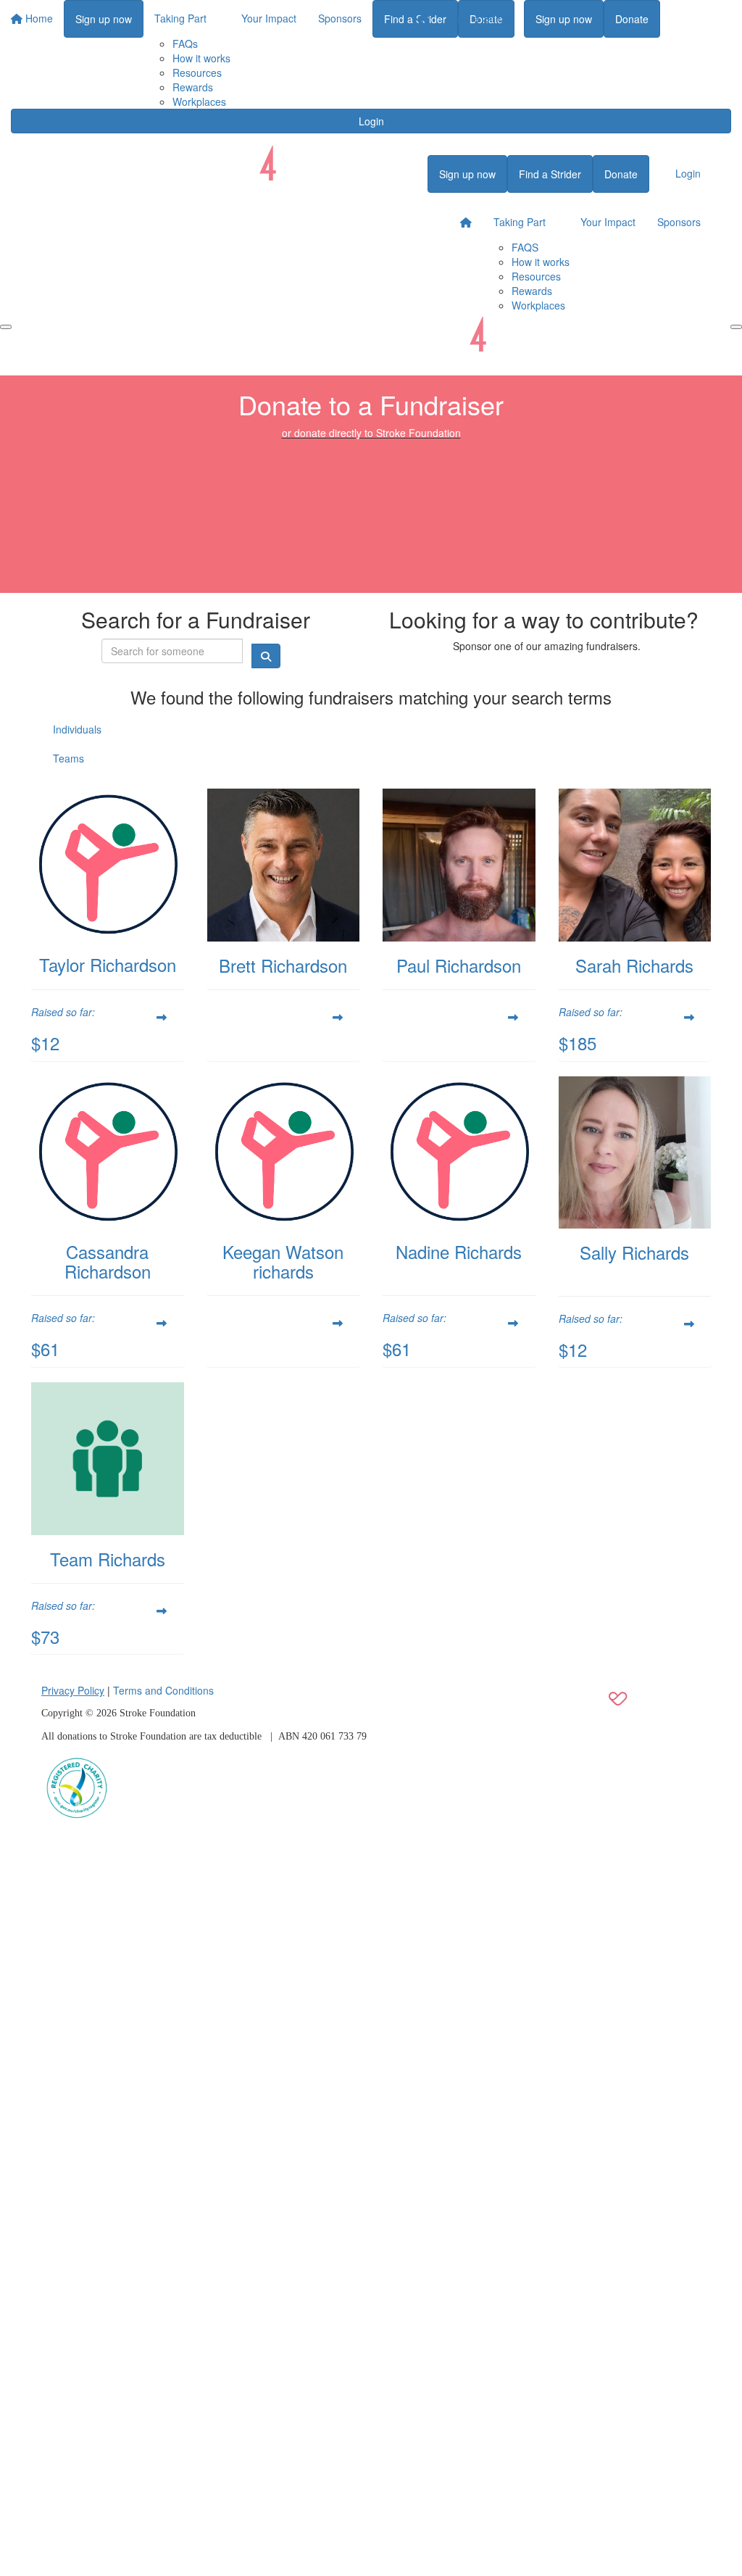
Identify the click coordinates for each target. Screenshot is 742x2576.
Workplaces (199, 101)
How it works (201, 58)
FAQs (185, 43)
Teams (68, 758)
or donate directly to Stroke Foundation (371, 433)
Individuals (77, 729)
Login (371, 121)
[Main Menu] (6, 327)
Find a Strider (482, 18)
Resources (197, 72)
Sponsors (679, 222)
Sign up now (564, 19)
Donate (632, 19)
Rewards (193, 87)
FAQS (525, 247)
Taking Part (520, 222)
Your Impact (608, 222)
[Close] (736, 327)
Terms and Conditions (163, 1690)
